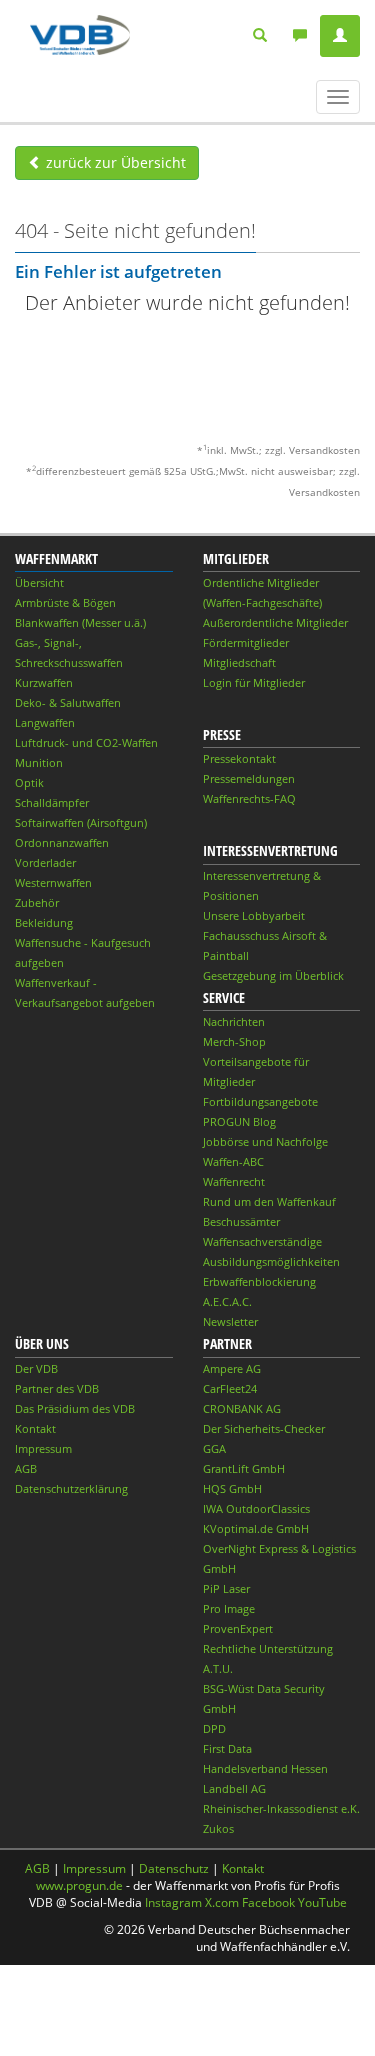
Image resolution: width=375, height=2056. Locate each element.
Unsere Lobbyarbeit (254, 915)
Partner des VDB (57, 1388)
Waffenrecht (234, 1181)
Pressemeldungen (249, 778)
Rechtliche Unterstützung (268, 1648)
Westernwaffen (53, 882)
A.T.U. (218, 1668)
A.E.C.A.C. (227, 1301)
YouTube (322, 1902)
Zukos (218, 1828)
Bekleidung (44, 922)
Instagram (173, 1902)
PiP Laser (226, 1588)
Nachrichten (234, 1021)
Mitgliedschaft (239, 662)
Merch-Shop (234, 1041)
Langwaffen (45, 722)
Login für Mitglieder (254, 682)
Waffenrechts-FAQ (249, 798)
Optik (29, 782)
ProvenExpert (238, 1628)
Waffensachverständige (262, 1241)
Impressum (43, 1448)
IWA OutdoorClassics (256, 1508)
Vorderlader (45, 862)
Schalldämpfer (52, 802)
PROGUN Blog (239, 1121)
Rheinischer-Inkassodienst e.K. (281, 1808)
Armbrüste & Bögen (65, 602)
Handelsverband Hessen (265, 1768)
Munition (39, 762)
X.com (222, 1902)
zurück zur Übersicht (114, 162)
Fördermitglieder (246, 642)
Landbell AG (234, 1788)
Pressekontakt (239, 758)
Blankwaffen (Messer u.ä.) (80, 622)
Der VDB (36, 1368)
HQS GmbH (232, 1488)
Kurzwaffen (44, 682)
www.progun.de (79, 1885)
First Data (227, 1748)
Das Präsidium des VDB (75, 1408)
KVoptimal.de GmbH (256, 1528)
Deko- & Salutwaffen (68, 702)
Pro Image (229, 1608)
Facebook (268, 1902)
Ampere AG (232, 1368)
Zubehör (37, 902)
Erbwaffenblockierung (259, 1281)
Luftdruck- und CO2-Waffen (86, 742)
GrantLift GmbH (244, 1468)
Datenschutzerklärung (71, 1488)
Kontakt (35, 1428)
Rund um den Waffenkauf (269, 1201)
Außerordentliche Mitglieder (275, 622)
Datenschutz (174, 1868)
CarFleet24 (230, 1388)
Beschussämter (241, 1221)
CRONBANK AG (242, 1408)
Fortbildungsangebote (260, 1101)
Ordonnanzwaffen (62, 842)
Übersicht (39, 582)
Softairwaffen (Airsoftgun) (81, 822)
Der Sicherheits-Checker (264, 1428)
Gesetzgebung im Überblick (273, 975)
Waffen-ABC (233, 1161)
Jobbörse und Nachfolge (265, 1141)
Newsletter (230, 1321)
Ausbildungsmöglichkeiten (271, 1261)
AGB (26, 1468)
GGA (214, 1448)
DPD (214, 1728)
